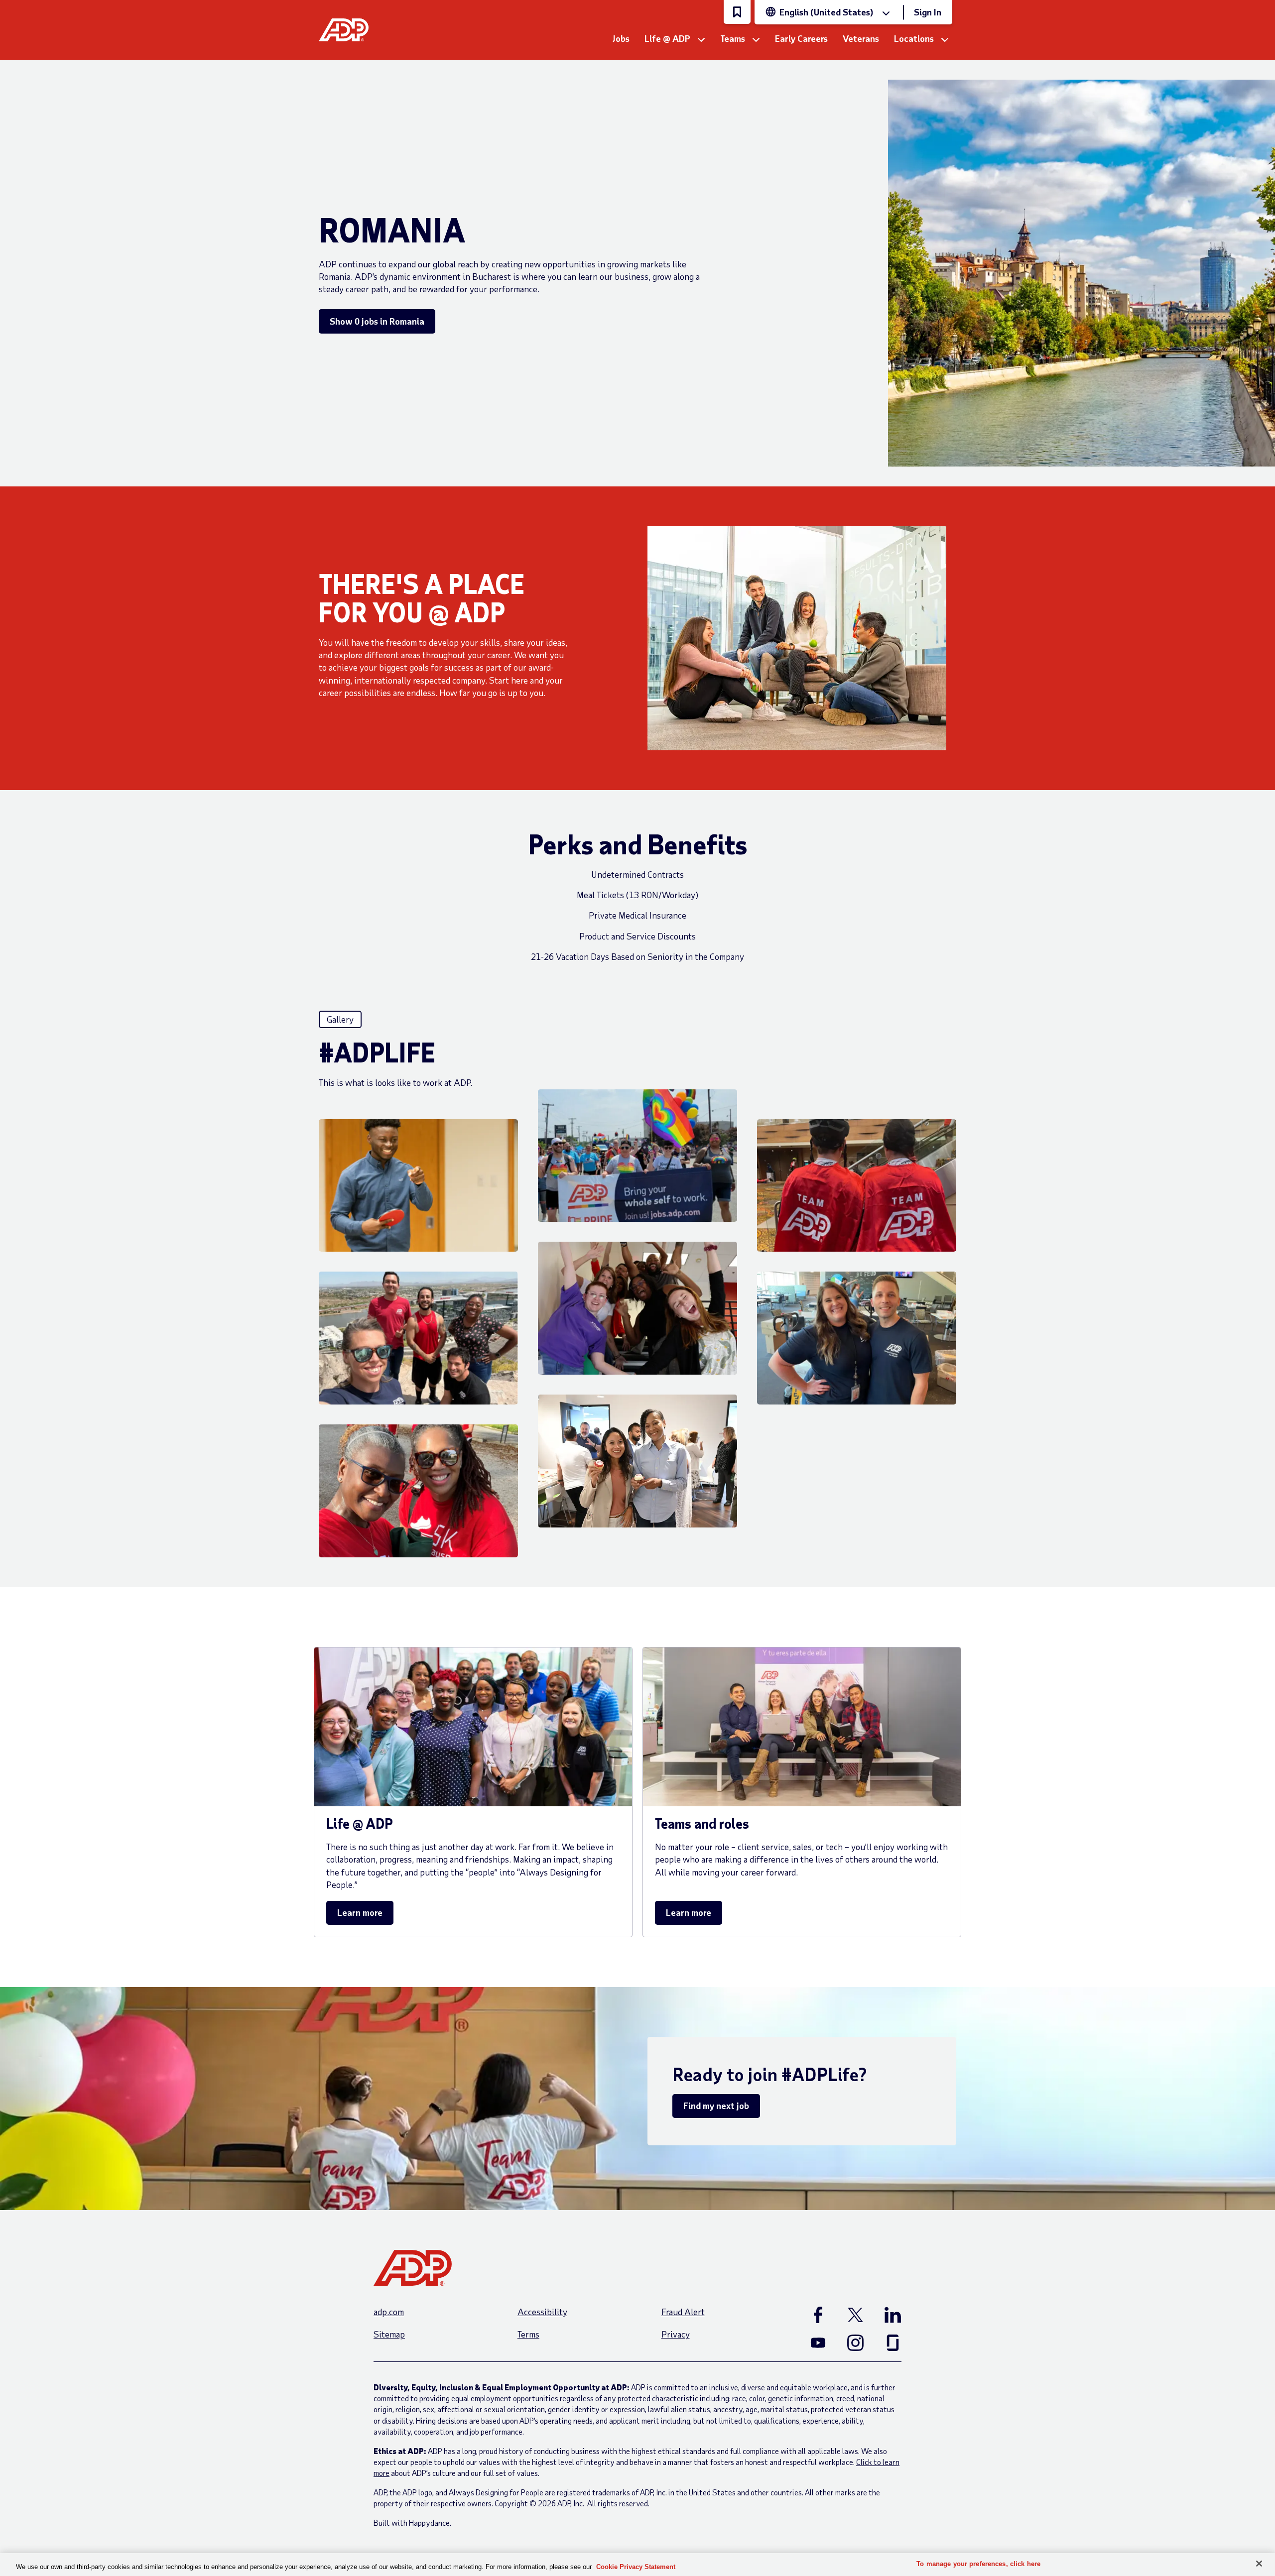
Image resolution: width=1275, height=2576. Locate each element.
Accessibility (542, 2312)
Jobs (621, 38)
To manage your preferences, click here (978, 2564)
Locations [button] (914, 38)
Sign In (928, 12)
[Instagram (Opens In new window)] (855, 2342)
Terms (528, 2334)
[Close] (1259, 2564)
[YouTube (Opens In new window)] (818, 2342)
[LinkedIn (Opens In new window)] (893, 2315)
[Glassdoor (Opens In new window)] (893, 2342)
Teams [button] (733, 38)
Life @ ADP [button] (667, 38)
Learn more (360, 1912)
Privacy (676, 2334)
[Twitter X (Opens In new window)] (855, 2315)
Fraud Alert (683, 2312)
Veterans (861, 38)
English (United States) (826, 12)
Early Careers (801, 38)
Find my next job (716, 2106)
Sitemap (389, 2334)
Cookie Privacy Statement (636, 2567)
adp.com (389, 2312)
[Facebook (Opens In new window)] (818, 2315)
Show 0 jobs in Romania (377, 321)
